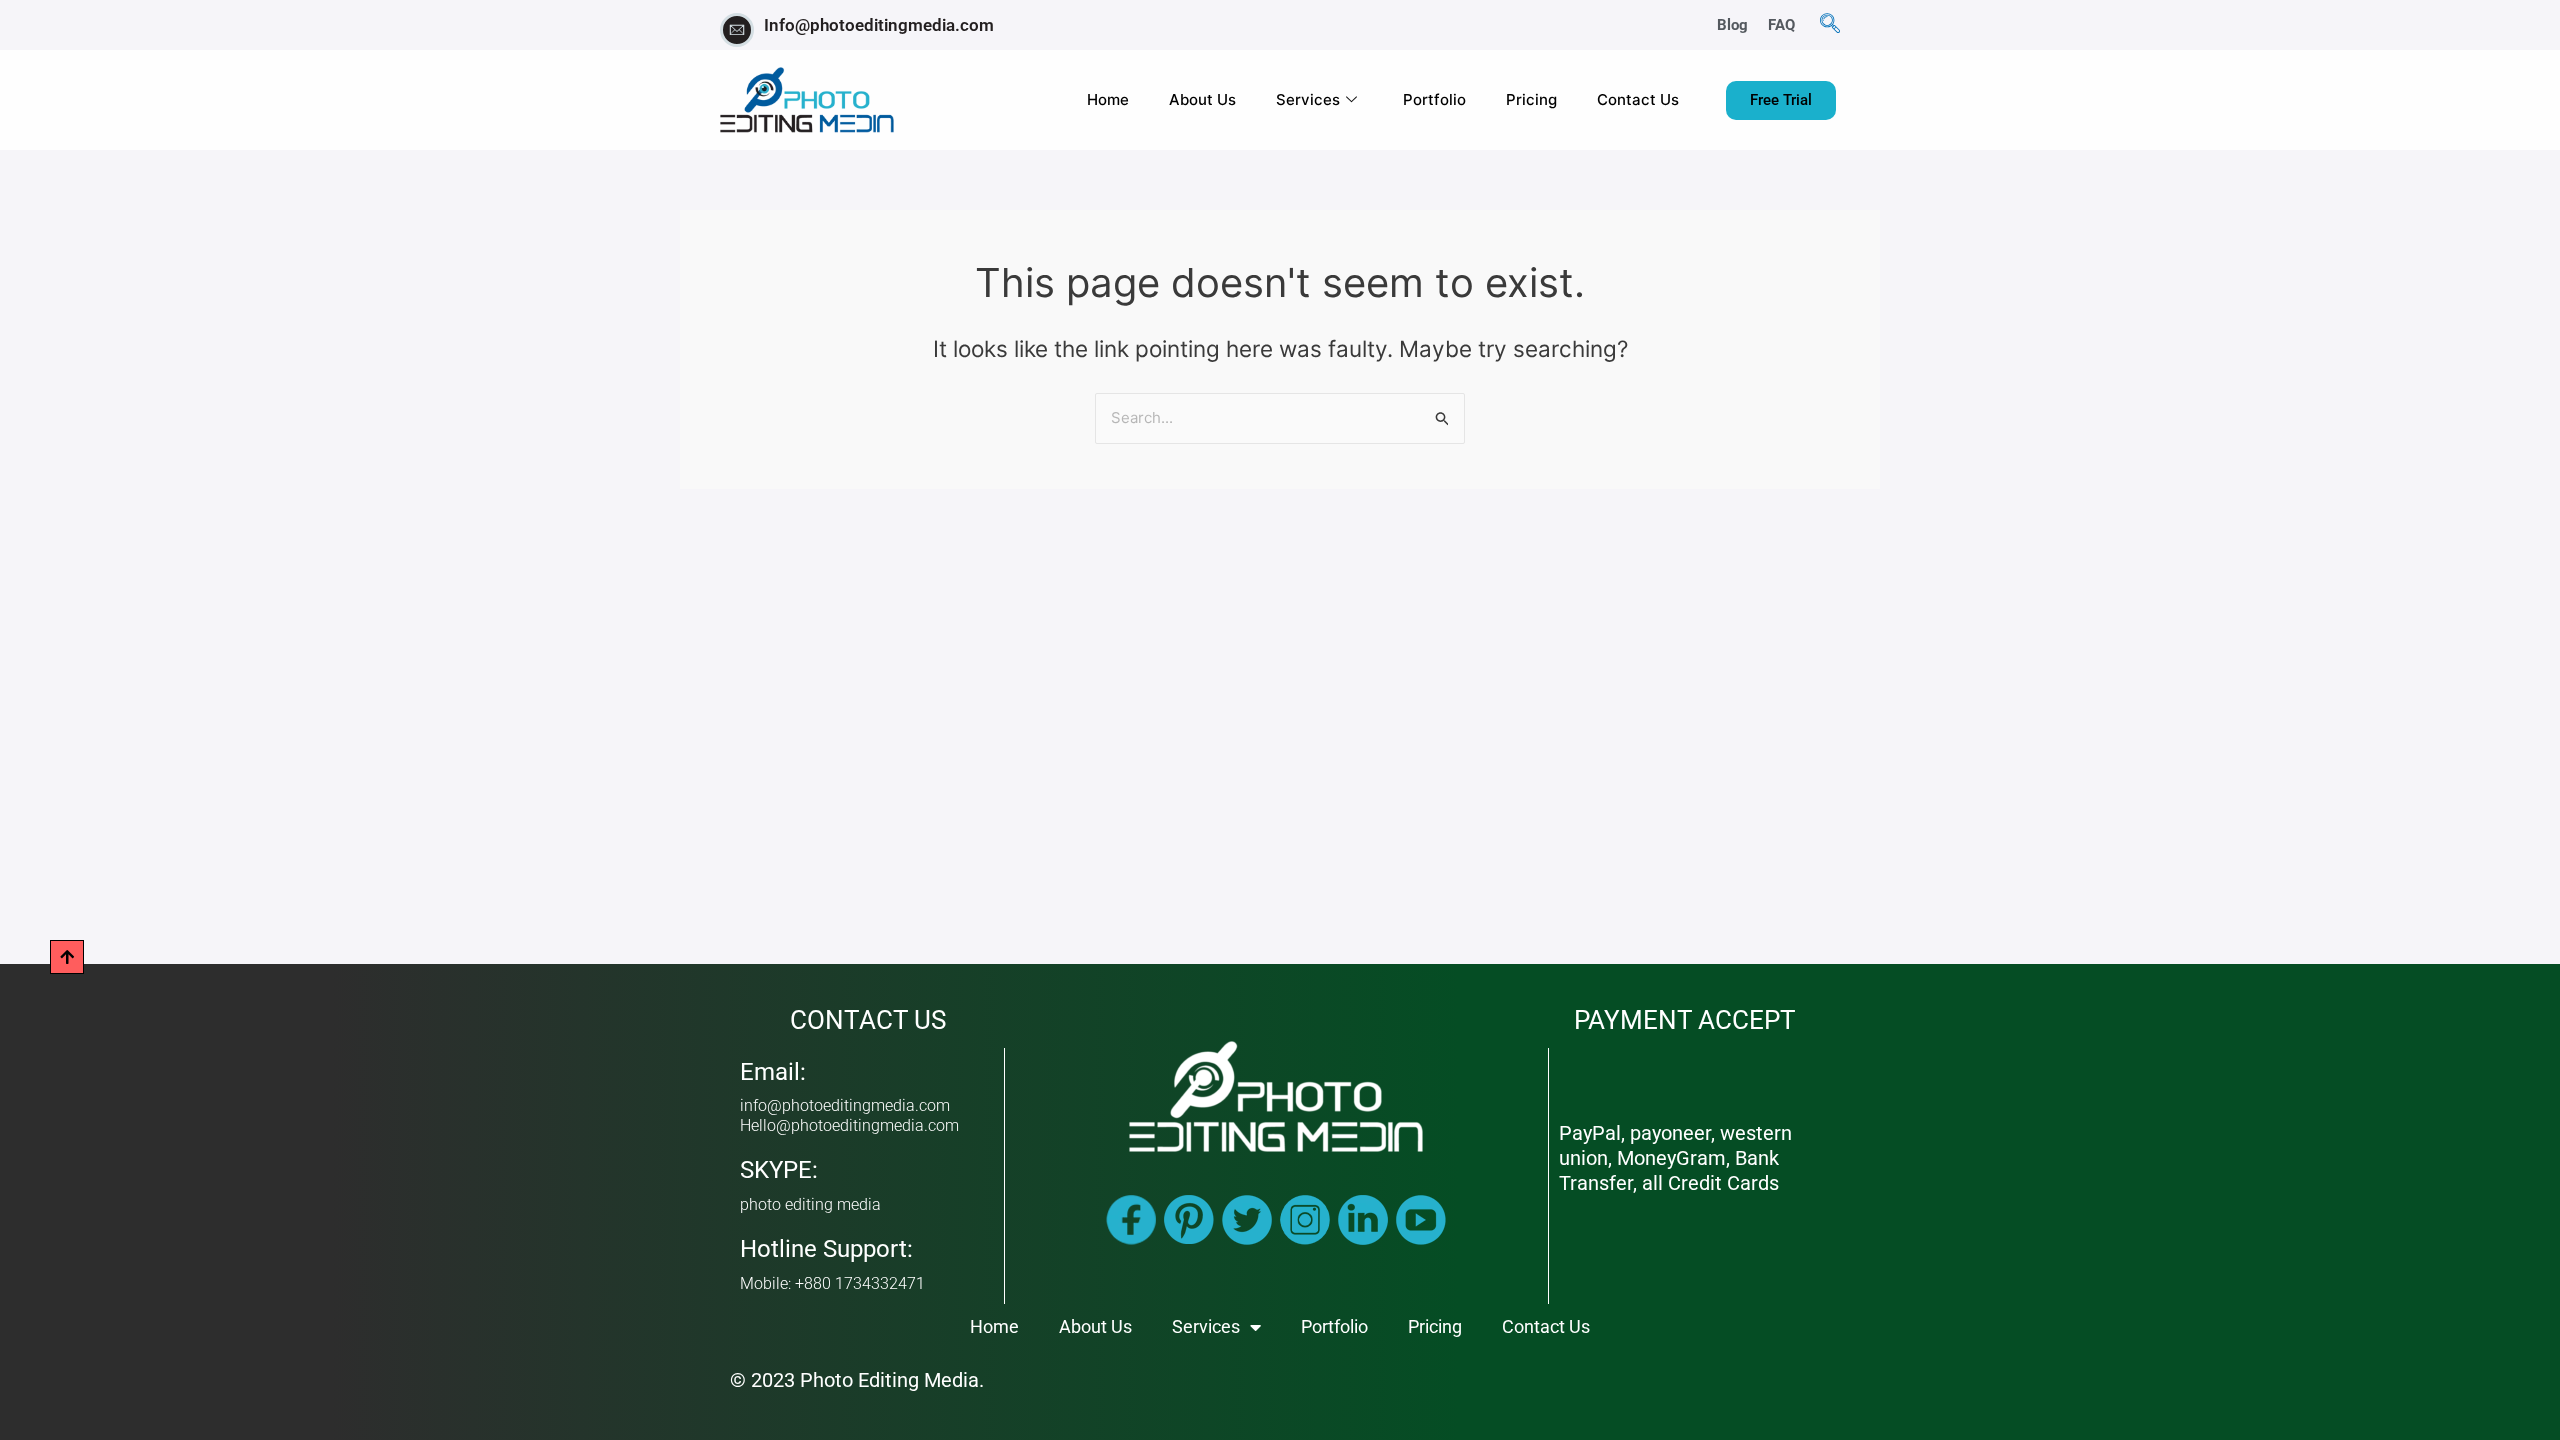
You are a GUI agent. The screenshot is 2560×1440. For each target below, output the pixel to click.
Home (1108, 99)
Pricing (1531, 99)
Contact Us (1638, 99)
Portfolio (1434, 99)
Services (1308, 99)
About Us (1202, 99)
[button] (1830, 25)
